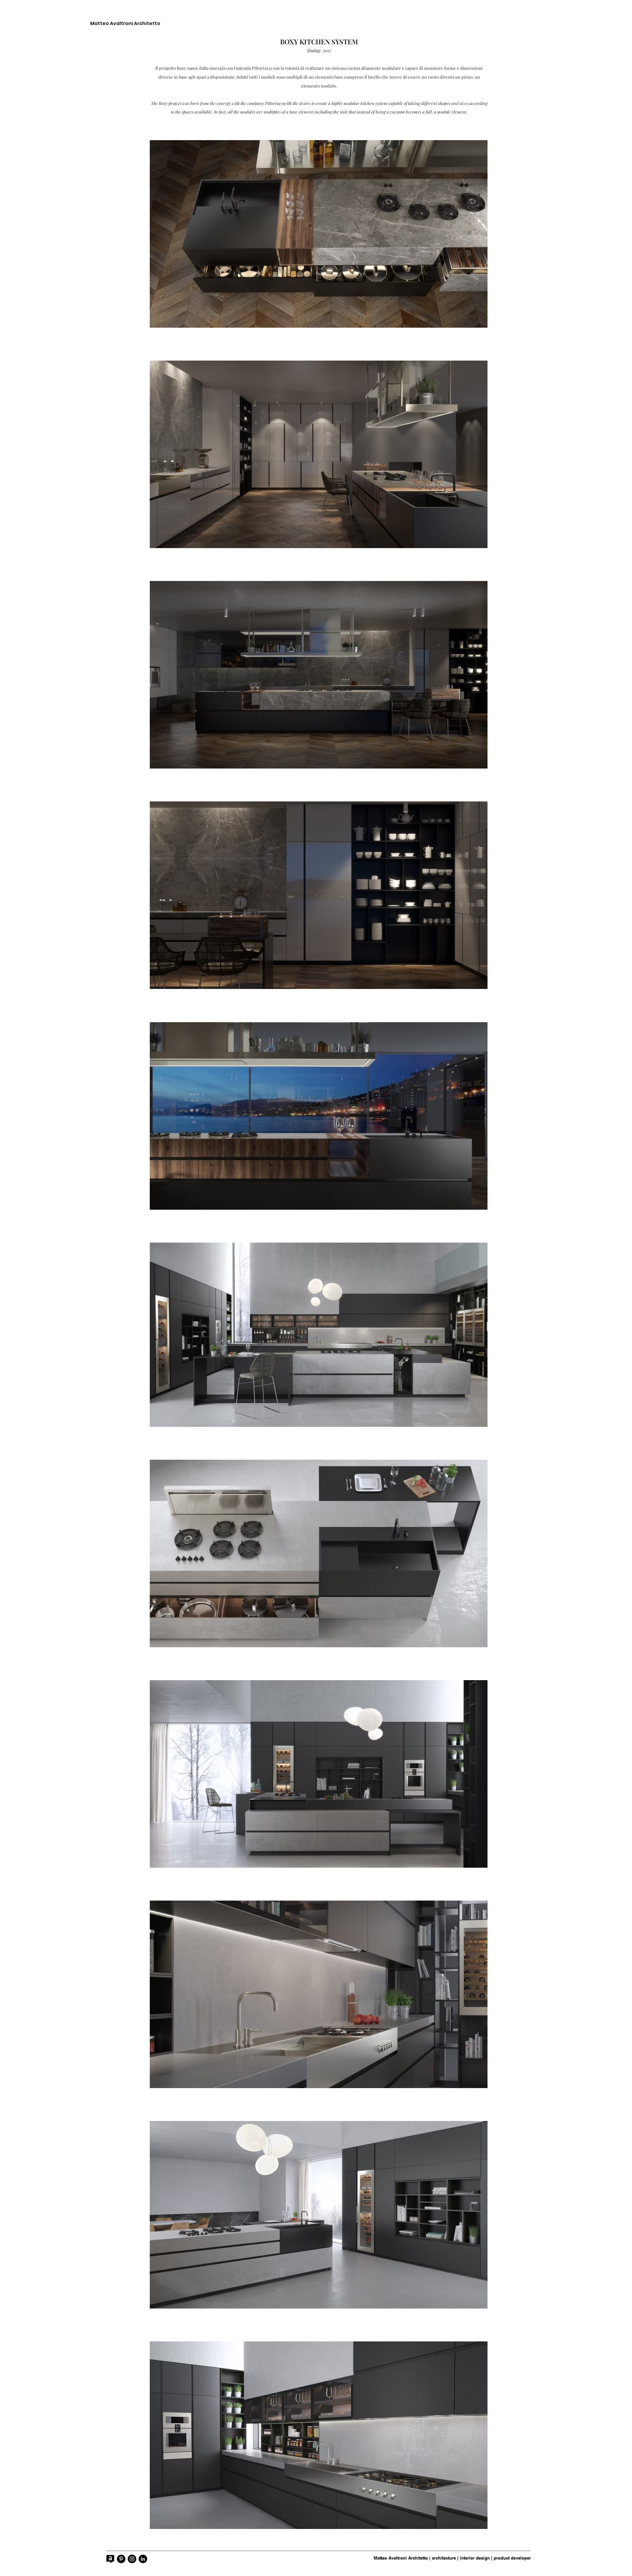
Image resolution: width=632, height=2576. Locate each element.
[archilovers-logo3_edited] (110, 2559)
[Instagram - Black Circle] (132, 2559)
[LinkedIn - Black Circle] (143, 2559)
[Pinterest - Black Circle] (121, 2559)
